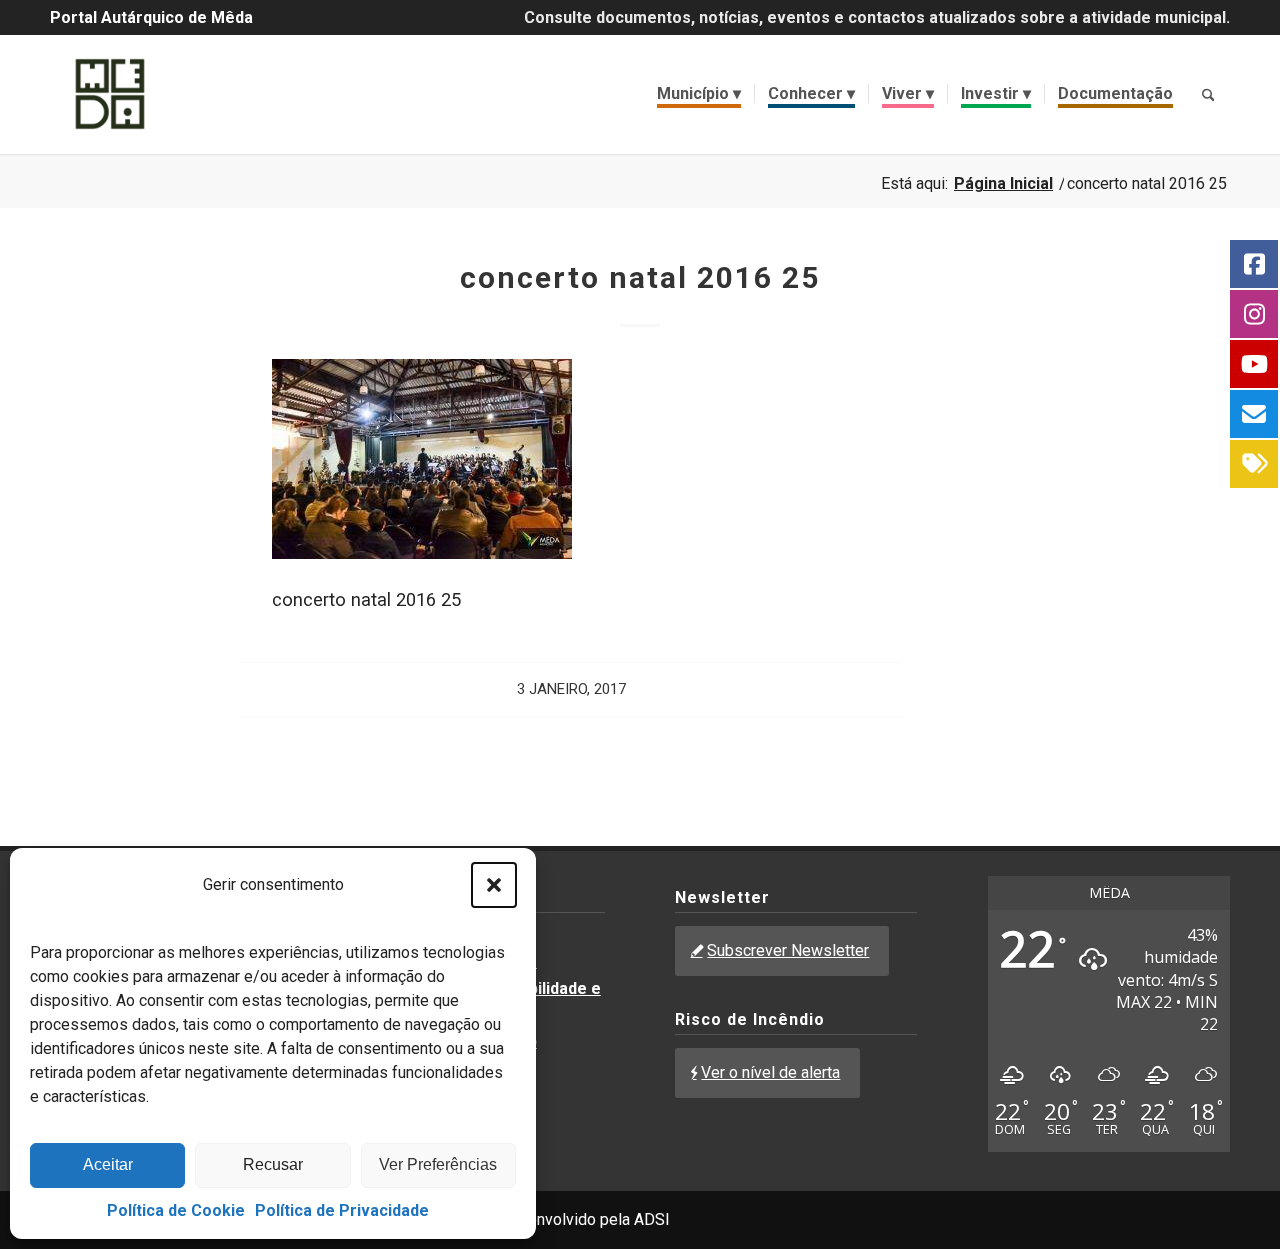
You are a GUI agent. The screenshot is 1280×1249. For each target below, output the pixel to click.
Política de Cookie (176, 1210)
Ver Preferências (438, 1164)
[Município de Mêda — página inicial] (110, 94)
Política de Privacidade (342, 1210)
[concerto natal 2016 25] (422, 552)
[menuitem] (699, 94)
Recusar (273, 1164)
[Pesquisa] (1208, 94)
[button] (494, 885)
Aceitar (108, 1164)
